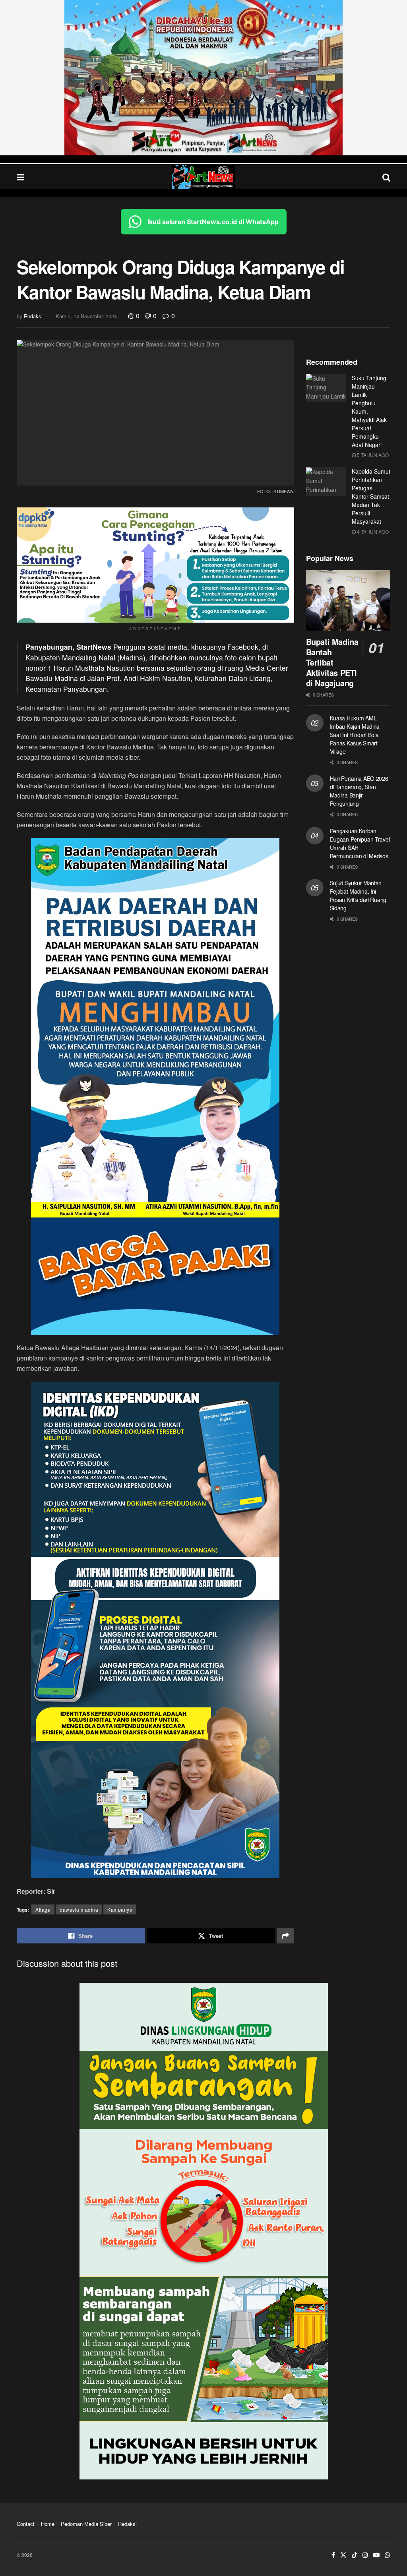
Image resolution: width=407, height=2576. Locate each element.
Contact (26, 2524)
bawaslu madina (79, 1909)
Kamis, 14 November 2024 (86, 316)
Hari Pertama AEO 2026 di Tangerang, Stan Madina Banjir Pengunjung (359, 791)
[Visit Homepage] (203, 177)
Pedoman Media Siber (86, 2524)
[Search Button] (386, 177)
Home (48, 2524)
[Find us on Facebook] (333, 2555)
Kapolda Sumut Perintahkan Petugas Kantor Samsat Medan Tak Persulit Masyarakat (371, 496)
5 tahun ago (372, 455)
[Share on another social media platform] (285, 1936)
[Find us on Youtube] (376, 2555)
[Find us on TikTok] (355, 2555)
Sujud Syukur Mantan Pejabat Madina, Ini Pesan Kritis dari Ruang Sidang (358, 895)
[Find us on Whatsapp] (388, 2555)
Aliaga (43, 1909)
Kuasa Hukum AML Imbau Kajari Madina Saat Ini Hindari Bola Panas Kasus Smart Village (355, 735)
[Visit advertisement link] (203, 78)
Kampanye (120, 1909)
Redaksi (33, 316)
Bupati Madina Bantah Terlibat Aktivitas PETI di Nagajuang (332, 662)
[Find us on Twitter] (343, 2555)
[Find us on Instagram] (365, 2555)
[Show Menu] (20, 177)
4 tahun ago (372, 531)
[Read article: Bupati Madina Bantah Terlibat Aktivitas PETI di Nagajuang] (348, 600)
